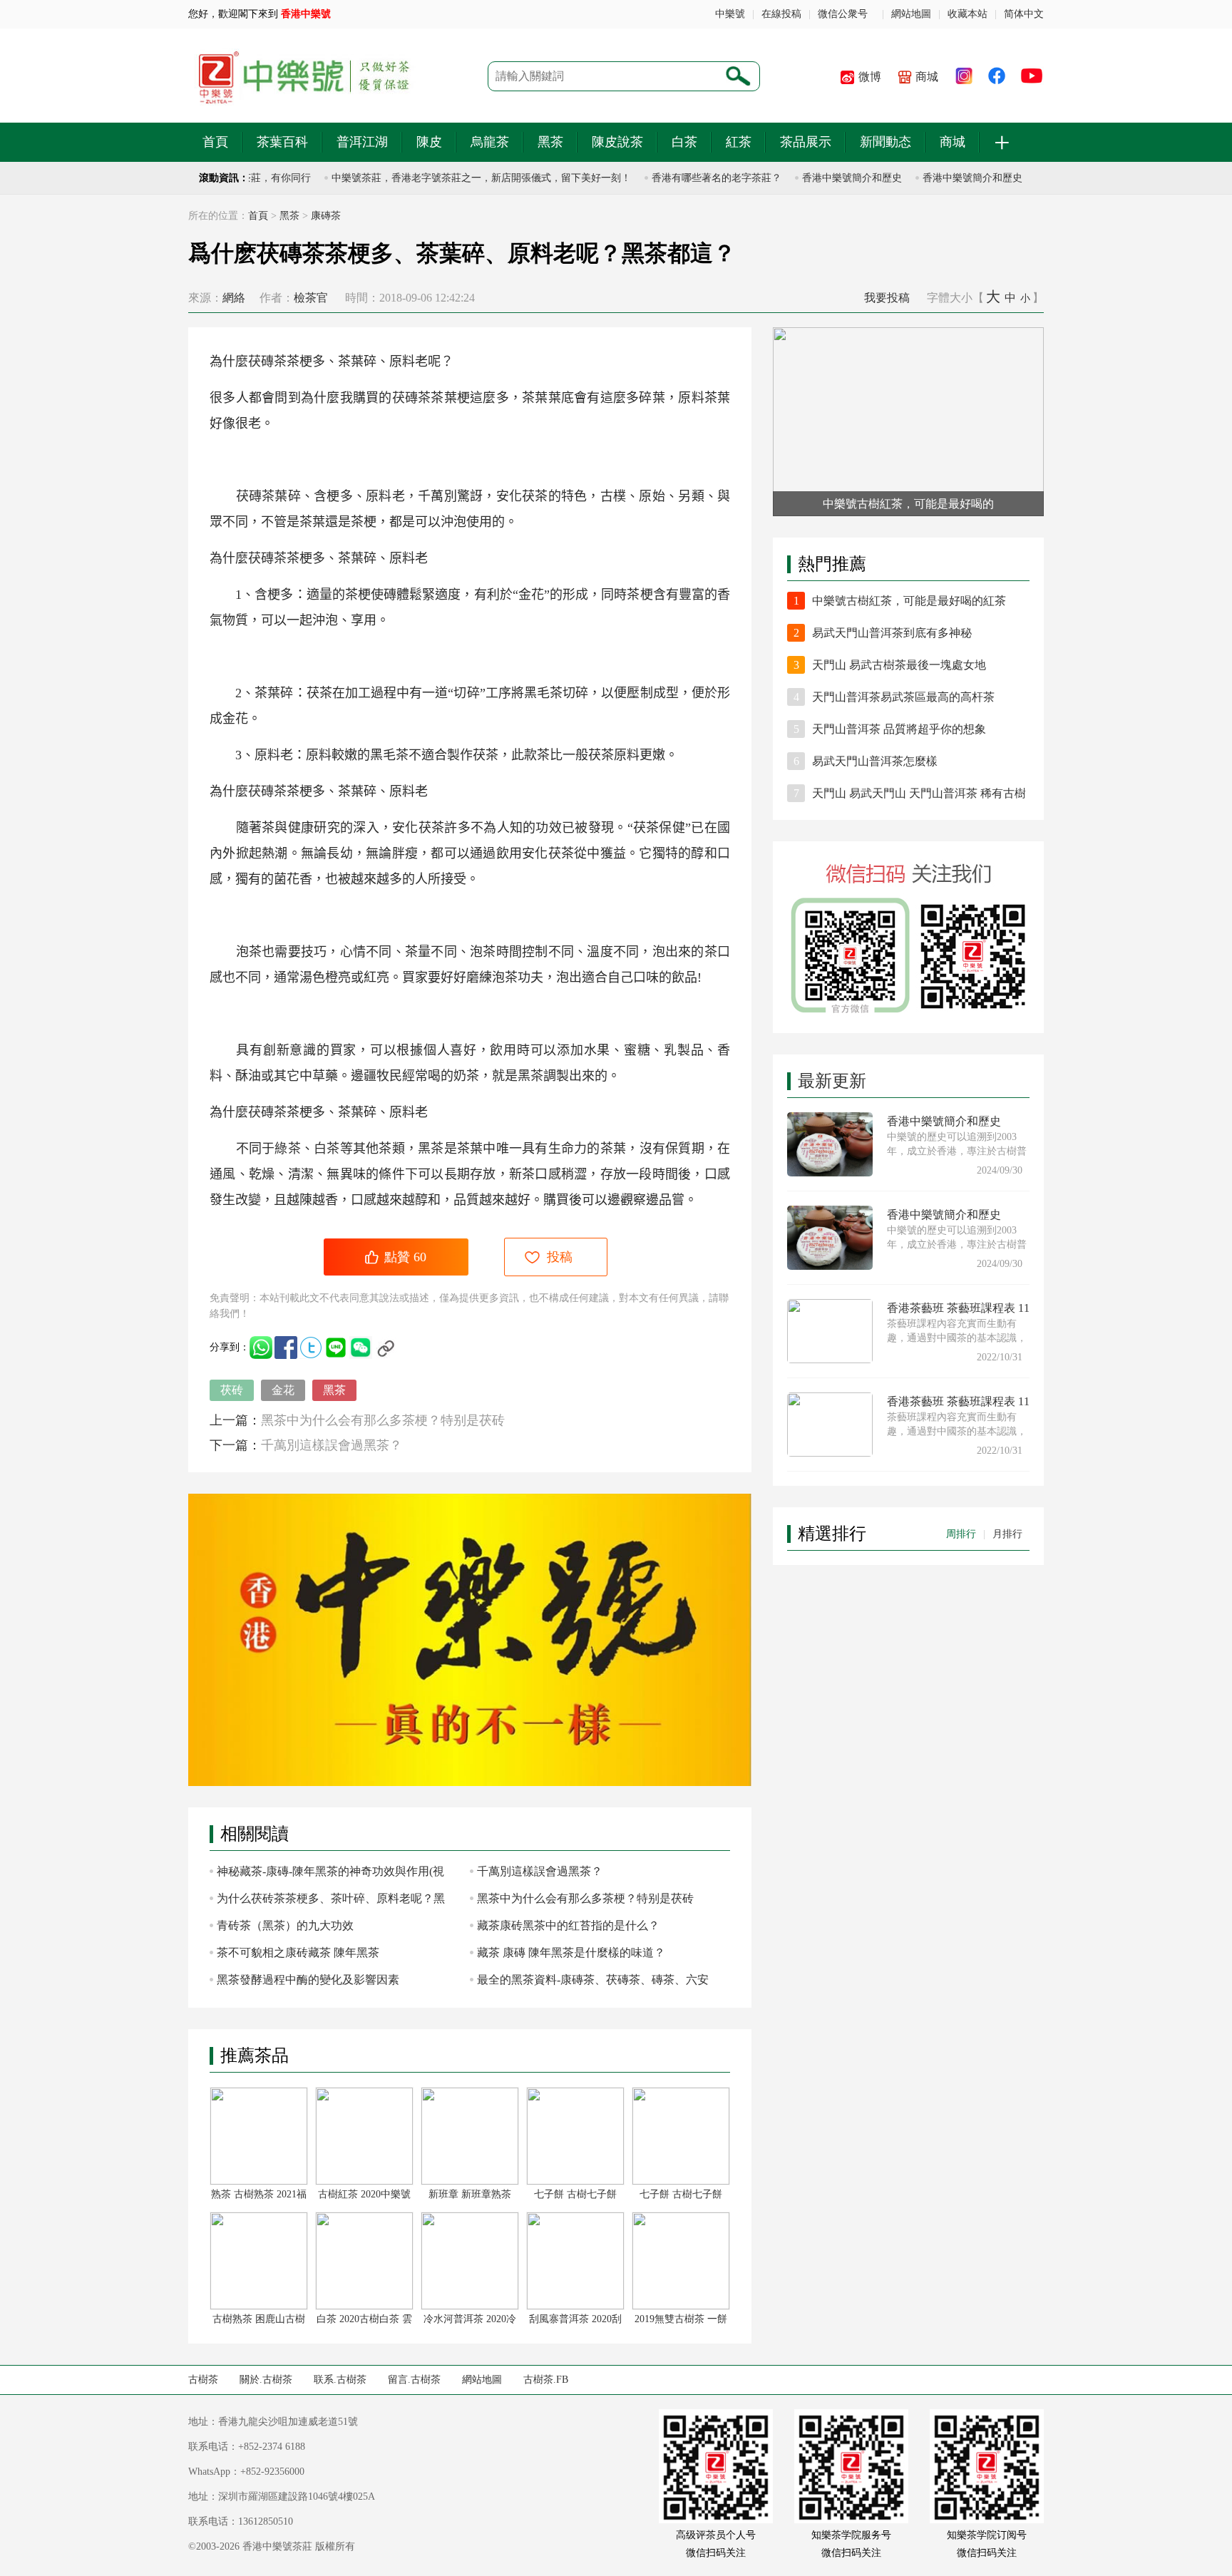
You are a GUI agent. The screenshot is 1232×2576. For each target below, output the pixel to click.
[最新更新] (908, 1062)
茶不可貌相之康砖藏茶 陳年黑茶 (298, 1952)
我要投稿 (887, 298)
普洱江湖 (362, 142)
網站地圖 (911, 14)
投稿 (560, 1257)
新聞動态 (885, 142)
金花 (283, 1390)
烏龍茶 (490, 142)
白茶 (684, 142)
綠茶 (288, 1149)
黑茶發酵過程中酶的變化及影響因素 (308, 1980)
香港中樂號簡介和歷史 (826, 178)
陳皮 (429, 142)
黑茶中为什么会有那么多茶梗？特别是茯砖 (383, 1420)
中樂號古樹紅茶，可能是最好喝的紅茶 (909, 601)
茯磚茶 (267, 361)
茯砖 (232, 1390)
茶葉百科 (282, 142)
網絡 (234, 298)
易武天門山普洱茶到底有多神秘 (892, 633)
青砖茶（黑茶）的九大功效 (285, 1925)
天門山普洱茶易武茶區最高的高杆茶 (903, 697)
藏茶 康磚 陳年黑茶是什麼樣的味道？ (571, 1952)
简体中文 (1024, 14)
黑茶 (550, 142)
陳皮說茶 (617, 142)
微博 (870, 77)
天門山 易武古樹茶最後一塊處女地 (899, 665)
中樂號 (730, 14)
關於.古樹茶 (266, 2380)
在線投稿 (781, 14)
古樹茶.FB (546, 2380)
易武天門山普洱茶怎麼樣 (875, 761)
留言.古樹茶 (414, 2380)
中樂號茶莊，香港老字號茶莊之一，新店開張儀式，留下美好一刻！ (455, 178)
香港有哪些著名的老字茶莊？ (690, 178)
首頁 (215, 142)
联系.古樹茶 (340, 2380)
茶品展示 (806, 142)
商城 (927, 77)
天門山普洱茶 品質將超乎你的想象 (899, 729)
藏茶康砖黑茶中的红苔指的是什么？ (568, 1925)
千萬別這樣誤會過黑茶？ (332, 1445)
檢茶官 (311, 298)
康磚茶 (326, 216)
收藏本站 (967, 14)
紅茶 (739, 142)
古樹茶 (203, 2380)
